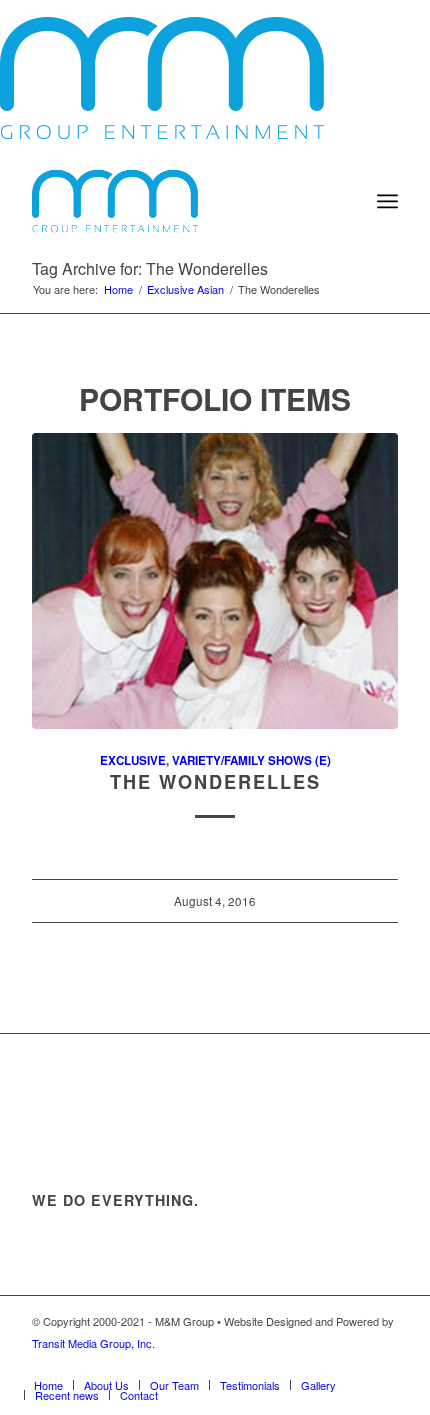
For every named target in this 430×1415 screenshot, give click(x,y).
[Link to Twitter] (263, 1364)
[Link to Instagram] (293, 1364)
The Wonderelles (215, 782)
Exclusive (133, 760)
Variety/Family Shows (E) (251, 760)
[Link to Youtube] (323, 1364)
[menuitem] (343, 201)
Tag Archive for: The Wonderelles (150, 268)
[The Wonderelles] (215, 580)
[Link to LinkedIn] (383, 1364)
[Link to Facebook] (233, 1364)
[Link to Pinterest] (353, 1364)
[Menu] (387, 201)
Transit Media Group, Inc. (93, 1343)
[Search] (343, 201)
